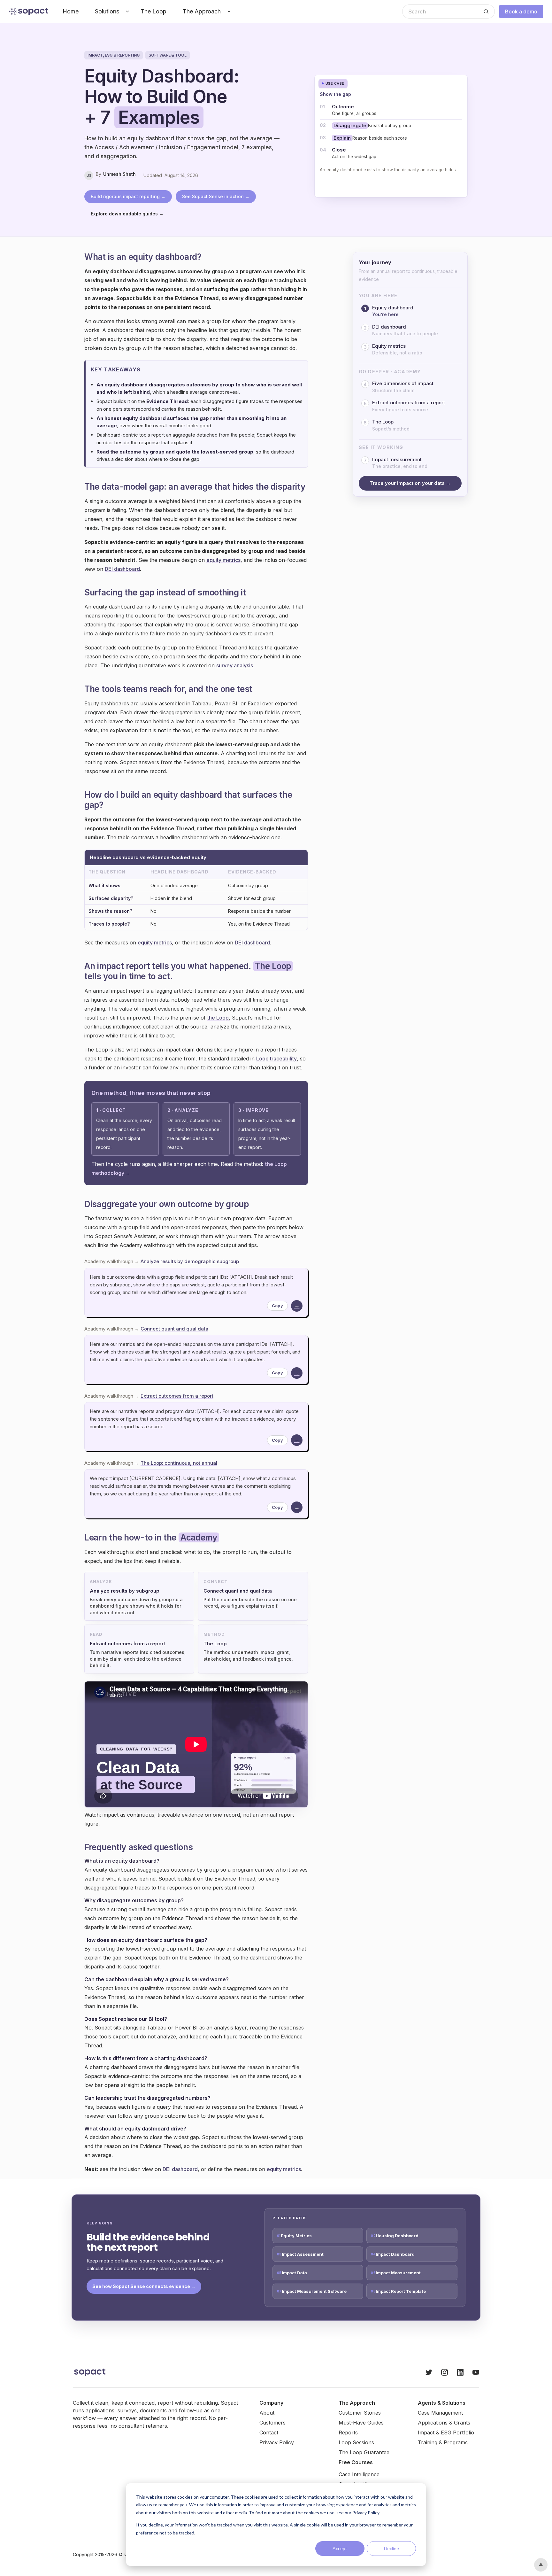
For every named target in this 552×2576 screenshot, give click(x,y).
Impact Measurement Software (314, 2291)
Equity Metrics (296, 2236)
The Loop (153, 11)
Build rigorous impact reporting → (128, 196)
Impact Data (294, 2273)
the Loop (218, 1018)
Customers (272, 2423)
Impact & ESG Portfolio (446, 2432)
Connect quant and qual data (174, 1329)
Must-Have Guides (361, 2423)
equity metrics (223, 560)
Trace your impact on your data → (410, 483)
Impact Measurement (398, 2273)
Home (71, 11)
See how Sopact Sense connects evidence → (144, 2286)
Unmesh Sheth (119, 174)
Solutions (107, 11)
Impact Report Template (401, 2291)
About (267, 2413)
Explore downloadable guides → (127, 214)
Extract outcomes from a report (177, 1396)
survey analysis (235, 665)
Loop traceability (276, 1059)
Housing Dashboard (397, 2236)
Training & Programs (443, 2442)
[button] (110, 12)
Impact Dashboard (395, 2254)
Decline (391, 2548)
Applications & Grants (444, 2423)
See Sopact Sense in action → (216, 196)
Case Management (440, 2413)
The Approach (202, 11)
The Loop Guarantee (364, 2452)
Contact (269, 2432)
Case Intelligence (359, 2474)
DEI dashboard (122, 569)
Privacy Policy (277, 2442)
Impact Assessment (303, 2254)
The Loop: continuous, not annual (179, 1463)
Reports (348, 2432)
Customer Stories (360, 2413)
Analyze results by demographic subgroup (190, 1261)
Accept (340, 2548)
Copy (277, 1306)
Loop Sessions (356, 2442)
